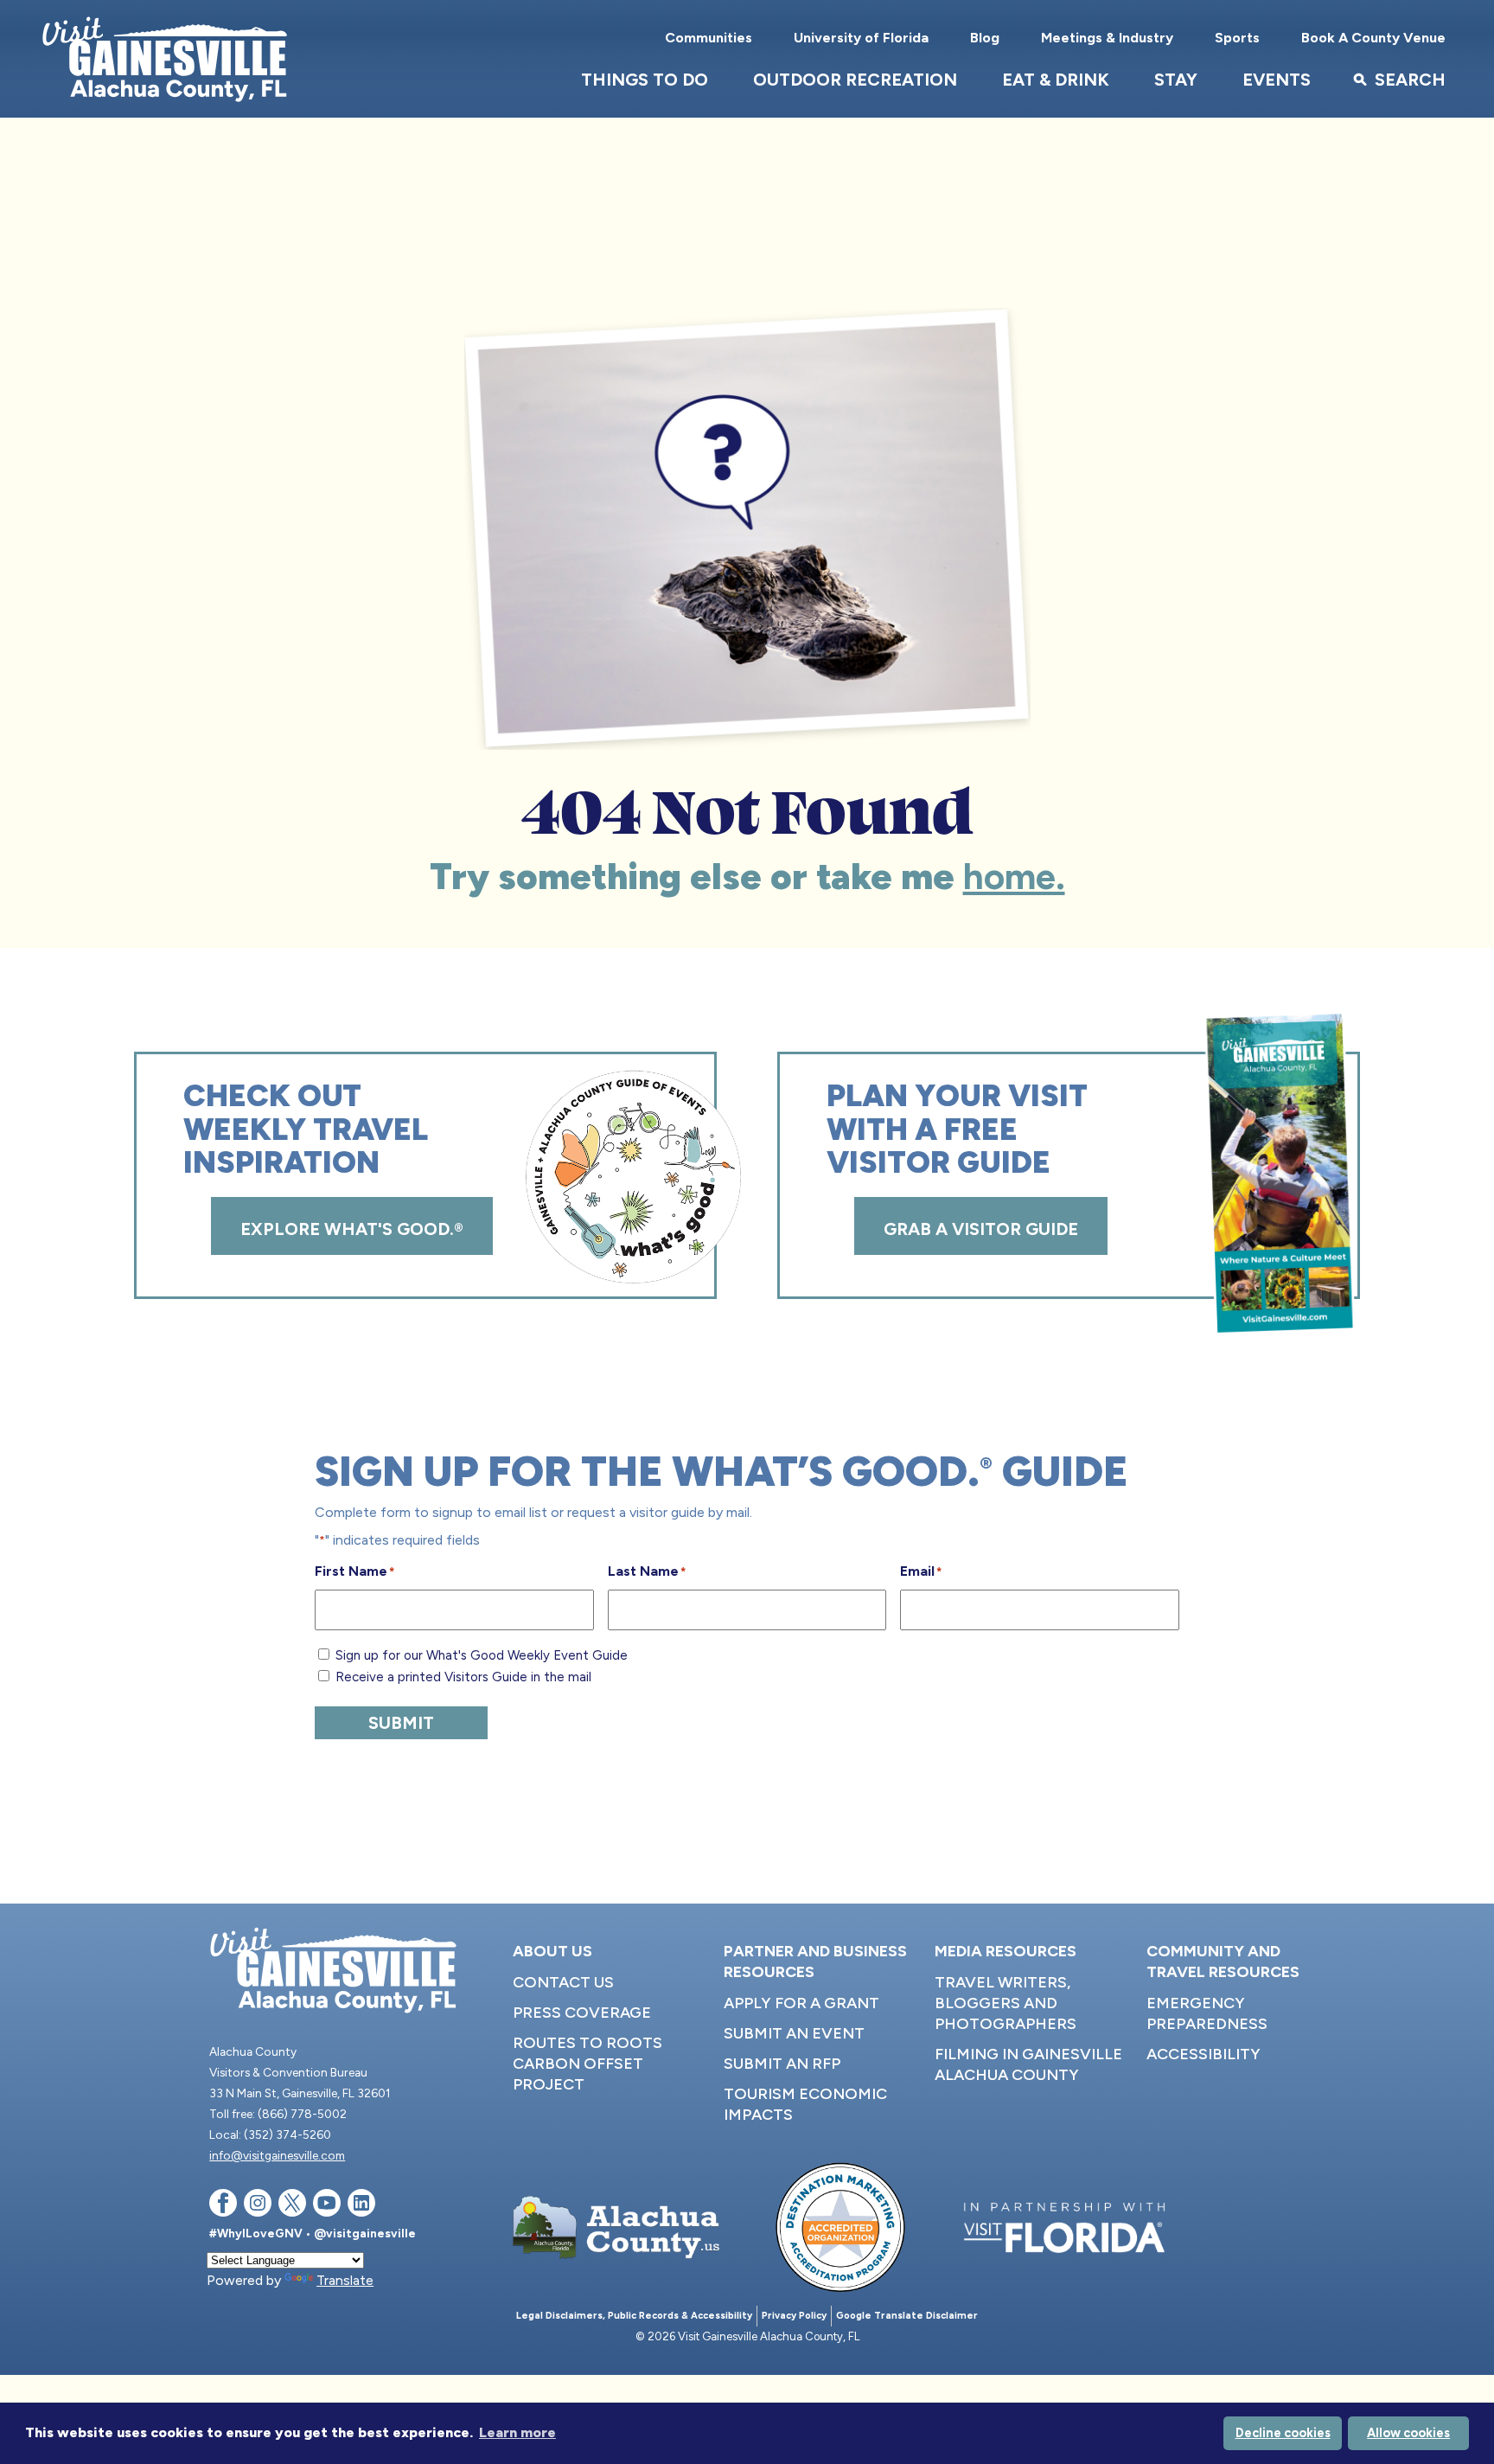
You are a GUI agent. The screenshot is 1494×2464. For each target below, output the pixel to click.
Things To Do (645, 80)
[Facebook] (223, 2206)
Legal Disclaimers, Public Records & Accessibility (634, 2316)
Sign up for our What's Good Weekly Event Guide (482, 1655)
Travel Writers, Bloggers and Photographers (1006, 2003)
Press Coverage (582, 2013)
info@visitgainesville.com (277, 2155)
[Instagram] (258, 2206)
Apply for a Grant (801, 2003)
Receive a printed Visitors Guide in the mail (463, 1677)
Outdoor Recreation (855, 80)
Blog (985, 38)
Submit (401, 1723)
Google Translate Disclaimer (907, 2316)
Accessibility (1203, 2054)
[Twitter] (292, 2206)
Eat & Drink (1056, 80)
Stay (1176, 80)
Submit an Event (794, 2033)
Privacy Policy (794, 2316)
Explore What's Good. (352, 1229)
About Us (552, 1951)
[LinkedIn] (361, 2206)
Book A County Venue (1373, 38)
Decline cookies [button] (1283, 2433)
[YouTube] (327, 2206)
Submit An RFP (782, 2064)
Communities (709, 38)
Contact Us (563, 1982)
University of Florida (861, 38)
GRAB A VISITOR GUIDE (981, 1229)
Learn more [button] (517, 2432)
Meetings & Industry (1107, 38)
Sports (1237, 38)
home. (1014, 877)
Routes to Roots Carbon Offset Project (587, 2064)
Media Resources (1006, 1951)
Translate (345, 2280)
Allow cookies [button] (1408, 2433)
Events (1277, 80)
